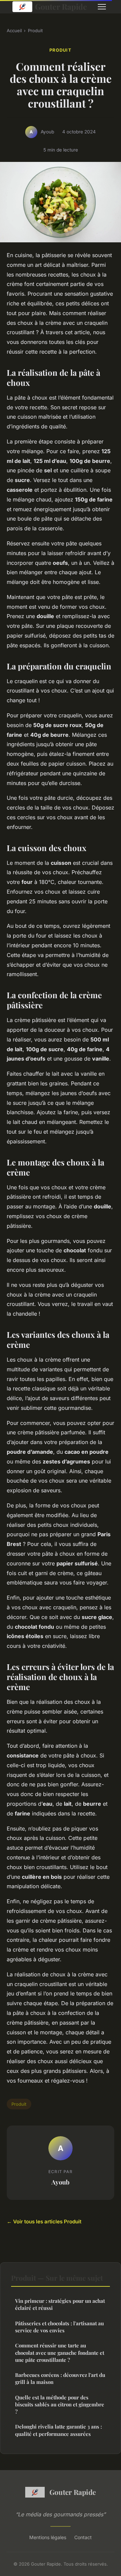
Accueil (14, 31)
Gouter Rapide (61, 7)
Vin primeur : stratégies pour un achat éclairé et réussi (60, 2304)
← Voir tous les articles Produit (44, 2222)
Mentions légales (48, 2537)
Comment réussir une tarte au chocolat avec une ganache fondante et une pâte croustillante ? (60, 2353)
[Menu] (102, 7)
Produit (35, 31)
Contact (83, 2537)
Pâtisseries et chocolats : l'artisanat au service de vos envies (59, 2327)
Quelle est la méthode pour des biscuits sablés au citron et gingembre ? (60, 2405)
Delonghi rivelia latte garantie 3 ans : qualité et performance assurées (58, 2430)
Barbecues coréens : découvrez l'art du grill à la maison (60, 2378)
